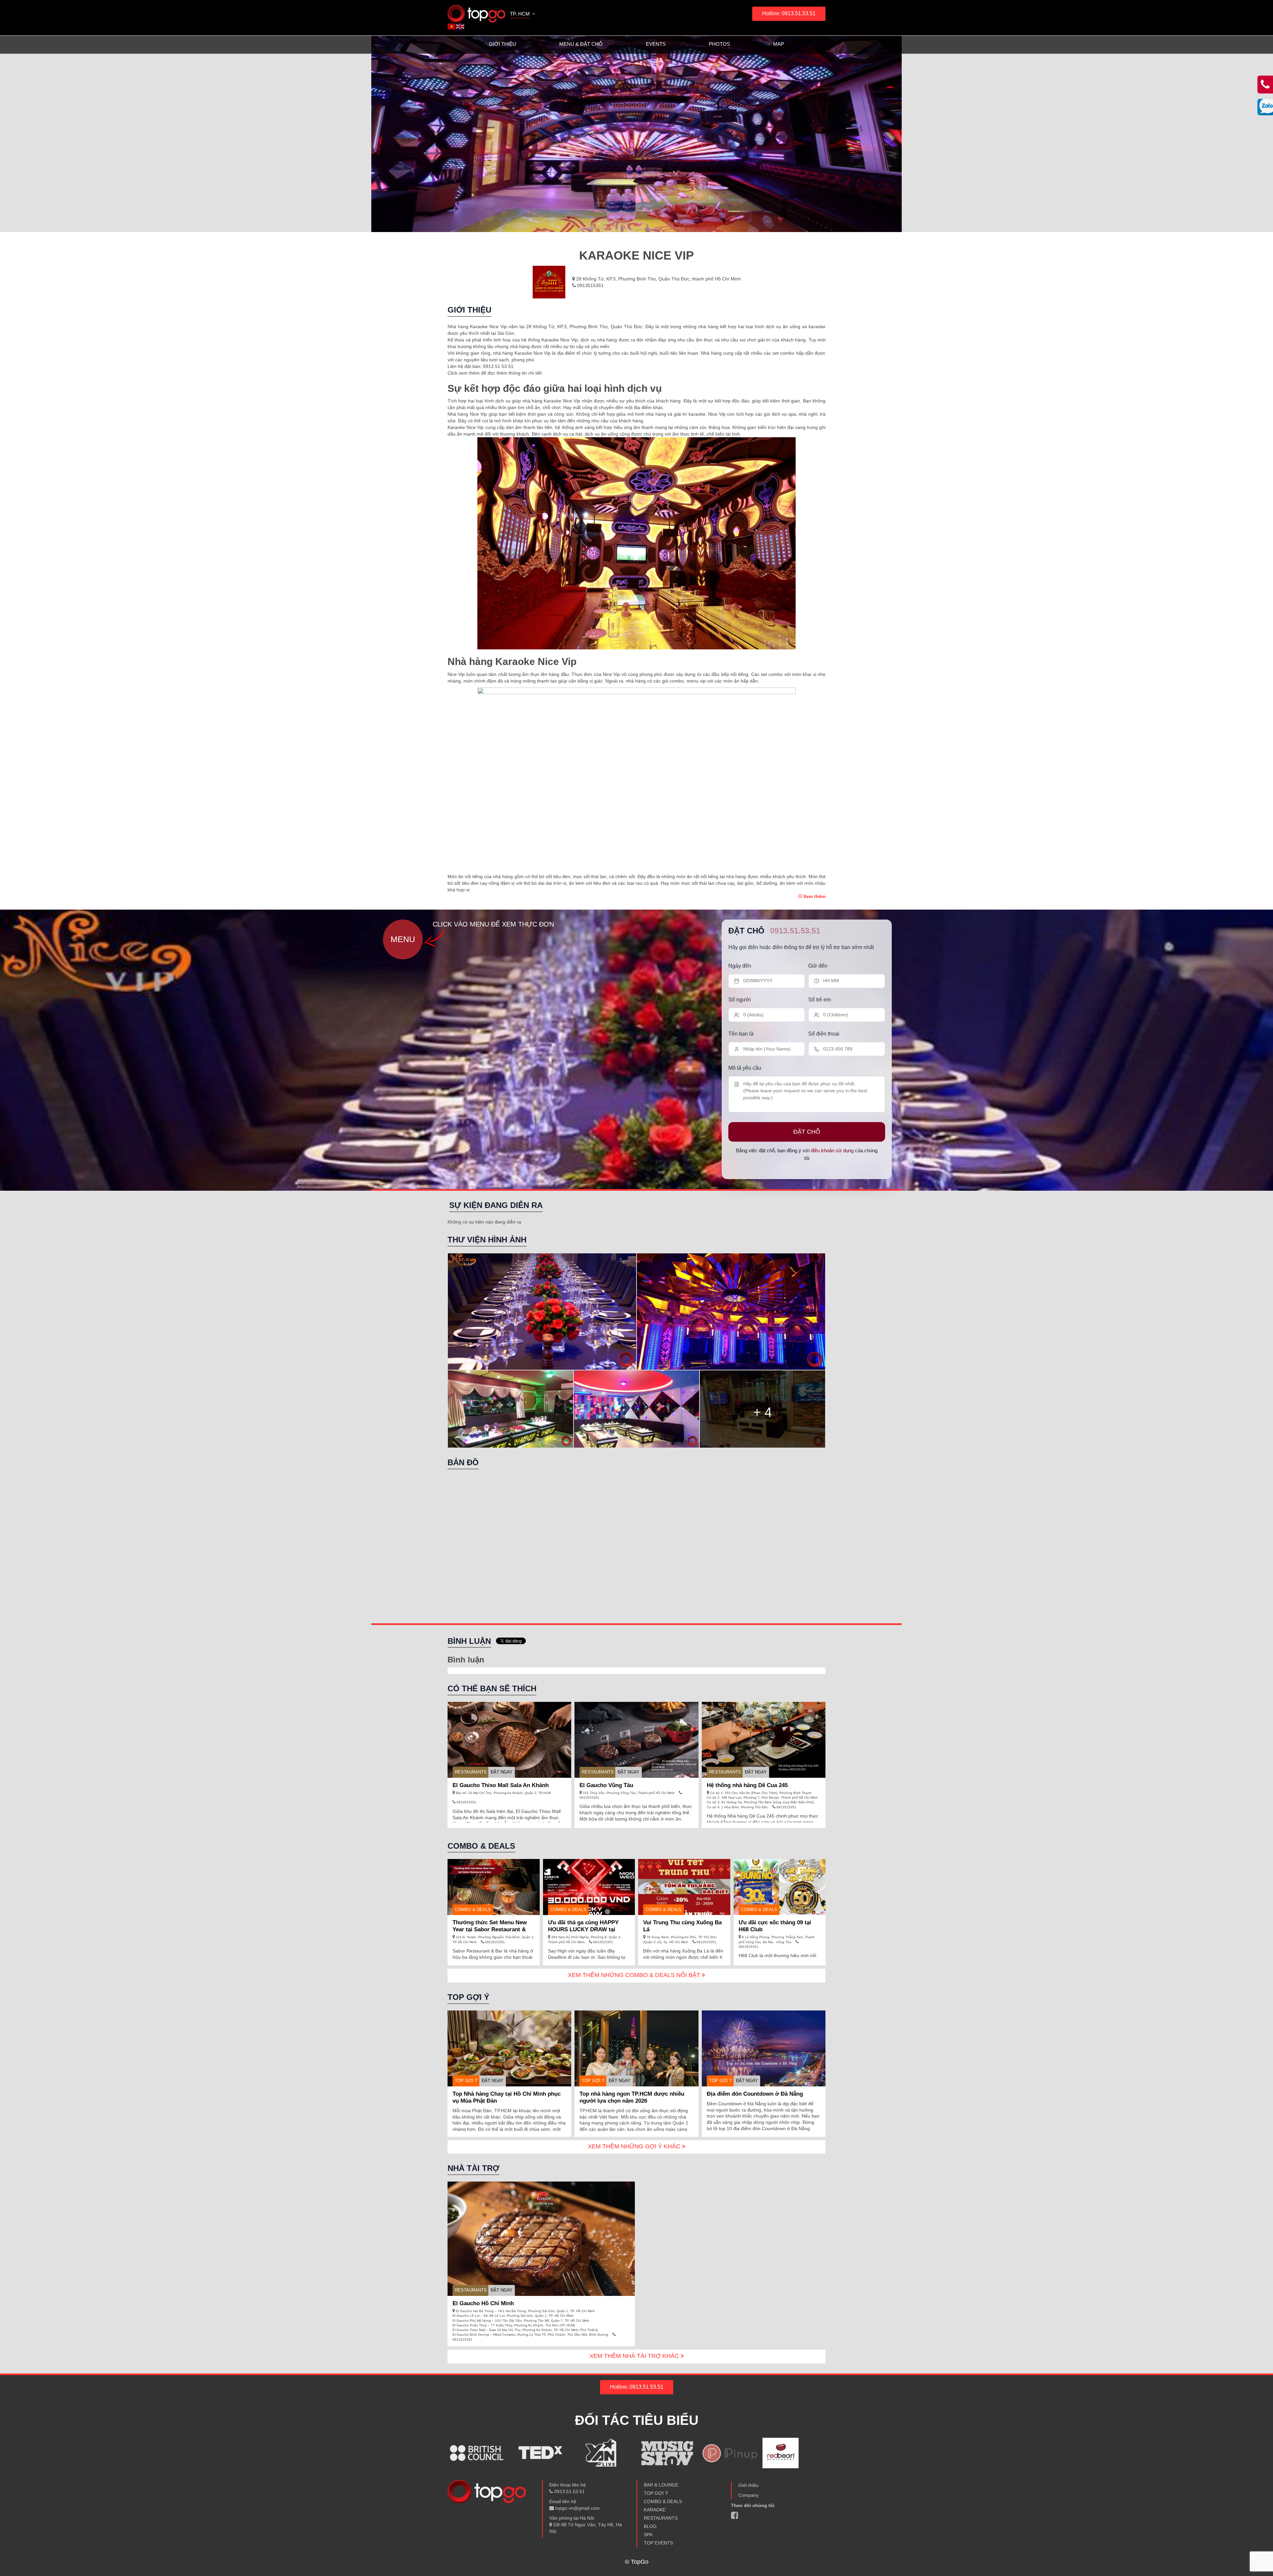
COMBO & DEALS (663, 2501)
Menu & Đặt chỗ (581, 44)
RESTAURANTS (471, 1772)
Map (779, 44)
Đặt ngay (502, 1772)
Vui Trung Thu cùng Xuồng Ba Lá (682, 1926)
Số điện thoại (824, 1034)
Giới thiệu (503, 44)
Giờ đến (818, 965)
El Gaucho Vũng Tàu (606, 1785)
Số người (740, 1000)
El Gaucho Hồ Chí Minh (483, 2303)
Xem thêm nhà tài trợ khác (635, 2356)
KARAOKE (655, 2510)
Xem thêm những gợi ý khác (635, 2146)
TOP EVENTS (658, 2543)
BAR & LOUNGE (661, 2485)
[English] (460, 26)
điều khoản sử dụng (832, 1150)
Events (656, 44)
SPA (648, 2535)
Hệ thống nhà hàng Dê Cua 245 (747, 1785)
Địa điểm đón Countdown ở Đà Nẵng (755, 2094)
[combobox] (523, 15)
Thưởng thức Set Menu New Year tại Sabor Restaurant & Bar (490, 1929)
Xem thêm (814, 896)
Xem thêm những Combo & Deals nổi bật (635, 1975)
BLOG (650, 2526)
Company (748, 2495)
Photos (719, 44)
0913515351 (590, 285)
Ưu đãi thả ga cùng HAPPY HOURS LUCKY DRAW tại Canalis (583, 1929)
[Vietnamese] (452, 26)
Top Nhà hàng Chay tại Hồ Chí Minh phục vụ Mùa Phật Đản (507, 2097)
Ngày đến (740, 965)
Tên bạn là (741, 1034)
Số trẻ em (819, 1000)
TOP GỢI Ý (466, 2081)
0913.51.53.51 (795, 931)
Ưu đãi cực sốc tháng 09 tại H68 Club (775, 1926)
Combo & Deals (473, 1910)
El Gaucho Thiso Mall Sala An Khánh (501, 1785)
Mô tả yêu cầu (745, 1068)
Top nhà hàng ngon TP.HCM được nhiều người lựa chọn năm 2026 (632, 2097)
